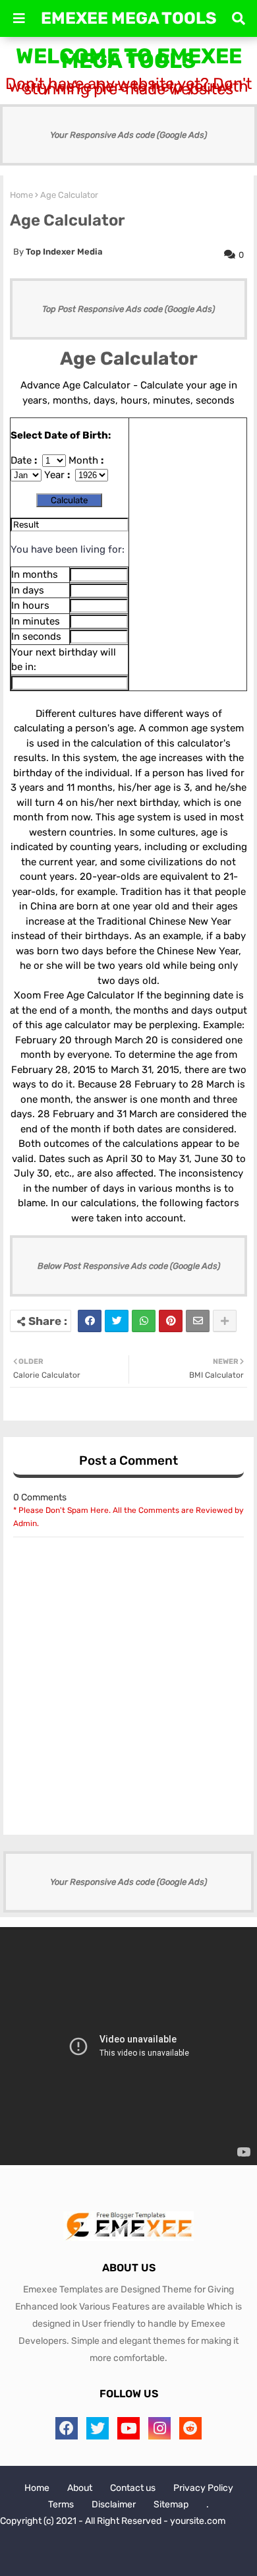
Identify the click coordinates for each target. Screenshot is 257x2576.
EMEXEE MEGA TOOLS (129, 18)
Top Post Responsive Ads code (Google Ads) (128, 309)
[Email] (198, 1321)
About (80, 2488)
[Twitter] (117, 1321)
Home (21, 195)
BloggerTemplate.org (128, 2556)
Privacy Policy (203, 2488)
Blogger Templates (122, 2543)
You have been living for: (68, 549)
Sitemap (171, 2504)
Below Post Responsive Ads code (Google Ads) (129, 1266)
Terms (61, 2504)
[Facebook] (90, 1321)
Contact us (133, 2488)
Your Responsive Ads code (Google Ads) (128, 135)
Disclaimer (114, 2504)
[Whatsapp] (144, 1321)
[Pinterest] (171, 1321)
